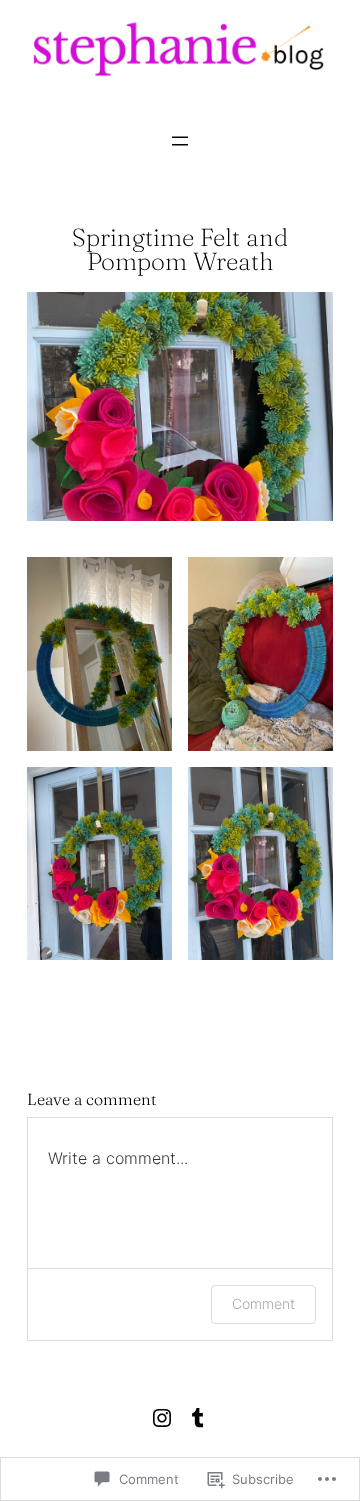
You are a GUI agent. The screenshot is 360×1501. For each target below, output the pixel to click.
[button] (99, 653)
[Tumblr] (198, 1418)
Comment (263, 1303)
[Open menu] (180, 141)
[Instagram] (162, 1418)
